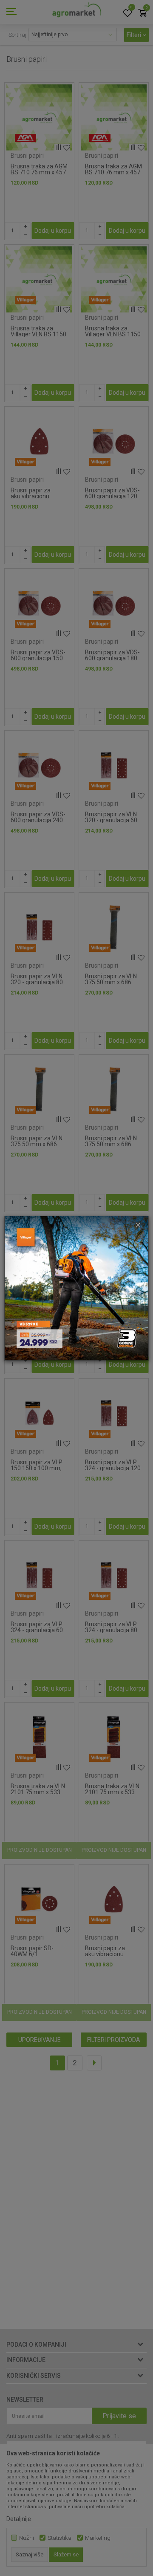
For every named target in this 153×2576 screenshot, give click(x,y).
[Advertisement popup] (76, 1287)
